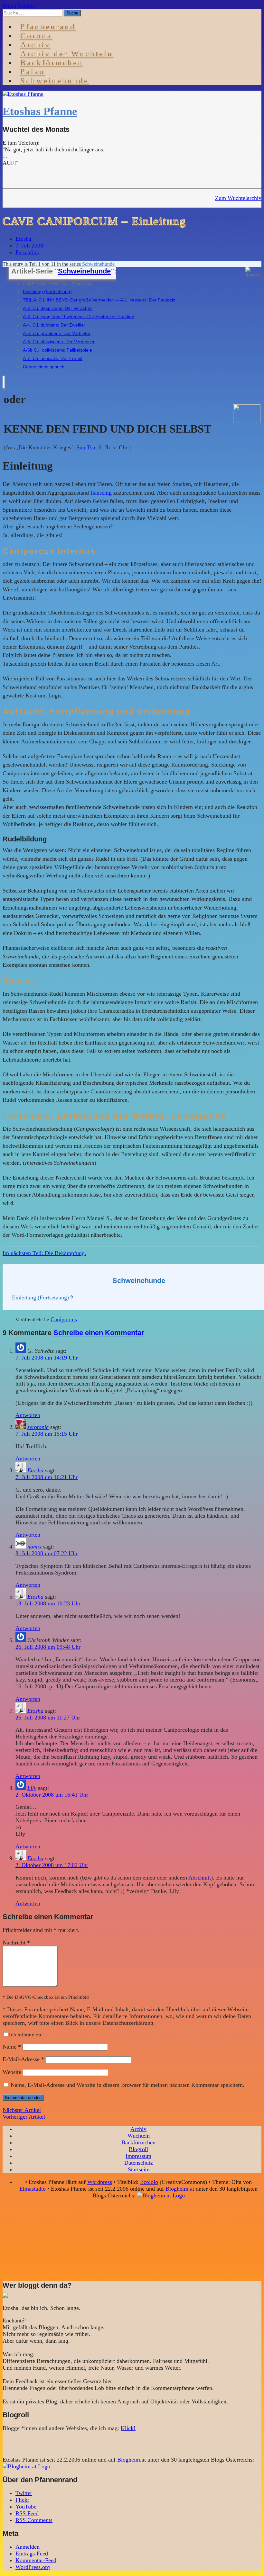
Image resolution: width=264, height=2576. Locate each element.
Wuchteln (139, 2136)
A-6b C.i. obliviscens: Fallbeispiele (57, 350)
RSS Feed (27, 2513)
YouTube (26, 2507)
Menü (9, 6)
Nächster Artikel (22, 2110)
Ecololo (149, 2182)
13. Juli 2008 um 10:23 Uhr (48, 1603)
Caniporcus (64, 1319)
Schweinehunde (55, 81)
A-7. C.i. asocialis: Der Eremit (53, 358)
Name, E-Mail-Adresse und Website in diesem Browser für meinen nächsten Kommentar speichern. (127, 2085)
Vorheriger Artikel (24, 2117)
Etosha (23, 239)
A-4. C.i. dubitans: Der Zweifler (54, 325)
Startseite (139, 2169)
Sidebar (27, 6)
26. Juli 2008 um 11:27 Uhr (48, 1718)
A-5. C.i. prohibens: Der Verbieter (57, 333)
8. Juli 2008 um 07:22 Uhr (47, 1553)
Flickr (22, 2500)
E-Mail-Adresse (23, 2059)
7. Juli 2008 (29, 246)
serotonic (38, 1427)
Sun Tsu (86, 447)
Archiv (138, 2129)
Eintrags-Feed (32, 2554)
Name (12, 2047)
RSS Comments (34, 2520)
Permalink (27, 252)
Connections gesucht (44, 367)
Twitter (24, 2493)
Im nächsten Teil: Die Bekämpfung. (44, 1253)
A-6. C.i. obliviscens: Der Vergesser (59, 342)
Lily (32, 1788)
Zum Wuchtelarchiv (238, 198)
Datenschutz (139, 2163)
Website (12, 2072)
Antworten (28, 1415)
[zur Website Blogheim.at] (161, 2195)
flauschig (101, 493)
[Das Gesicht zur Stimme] (247, 421)
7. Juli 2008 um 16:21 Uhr (47, 1477)
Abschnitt (200, 1878)
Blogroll (138, 2149)
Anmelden (28, 2547)
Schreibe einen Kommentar (99, 1333)
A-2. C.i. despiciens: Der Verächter (58, 308)
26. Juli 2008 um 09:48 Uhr (48, 1647)
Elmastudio (33, 2189)
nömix (34, 1547)
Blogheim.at (180, 2189)
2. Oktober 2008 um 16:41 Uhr (52, 1795)
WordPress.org (33, 2567)
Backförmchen (52, 63)
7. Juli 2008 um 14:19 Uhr (47, 1358)
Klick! (128, 2428)
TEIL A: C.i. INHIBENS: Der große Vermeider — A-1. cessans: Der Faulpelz (99, 300)
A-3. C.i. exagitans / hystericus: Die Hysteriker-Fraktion (79, 317)
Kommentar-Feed (36, 2560)
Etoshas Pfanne (40, 111)
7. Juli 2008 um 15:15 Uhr (47, 1434)
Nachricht (16, 1943)
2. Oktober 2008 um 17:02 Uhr (52, 1865)
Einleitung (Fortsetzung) (47, 292)
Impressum (138, 2156)
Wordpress (100, 2182)
